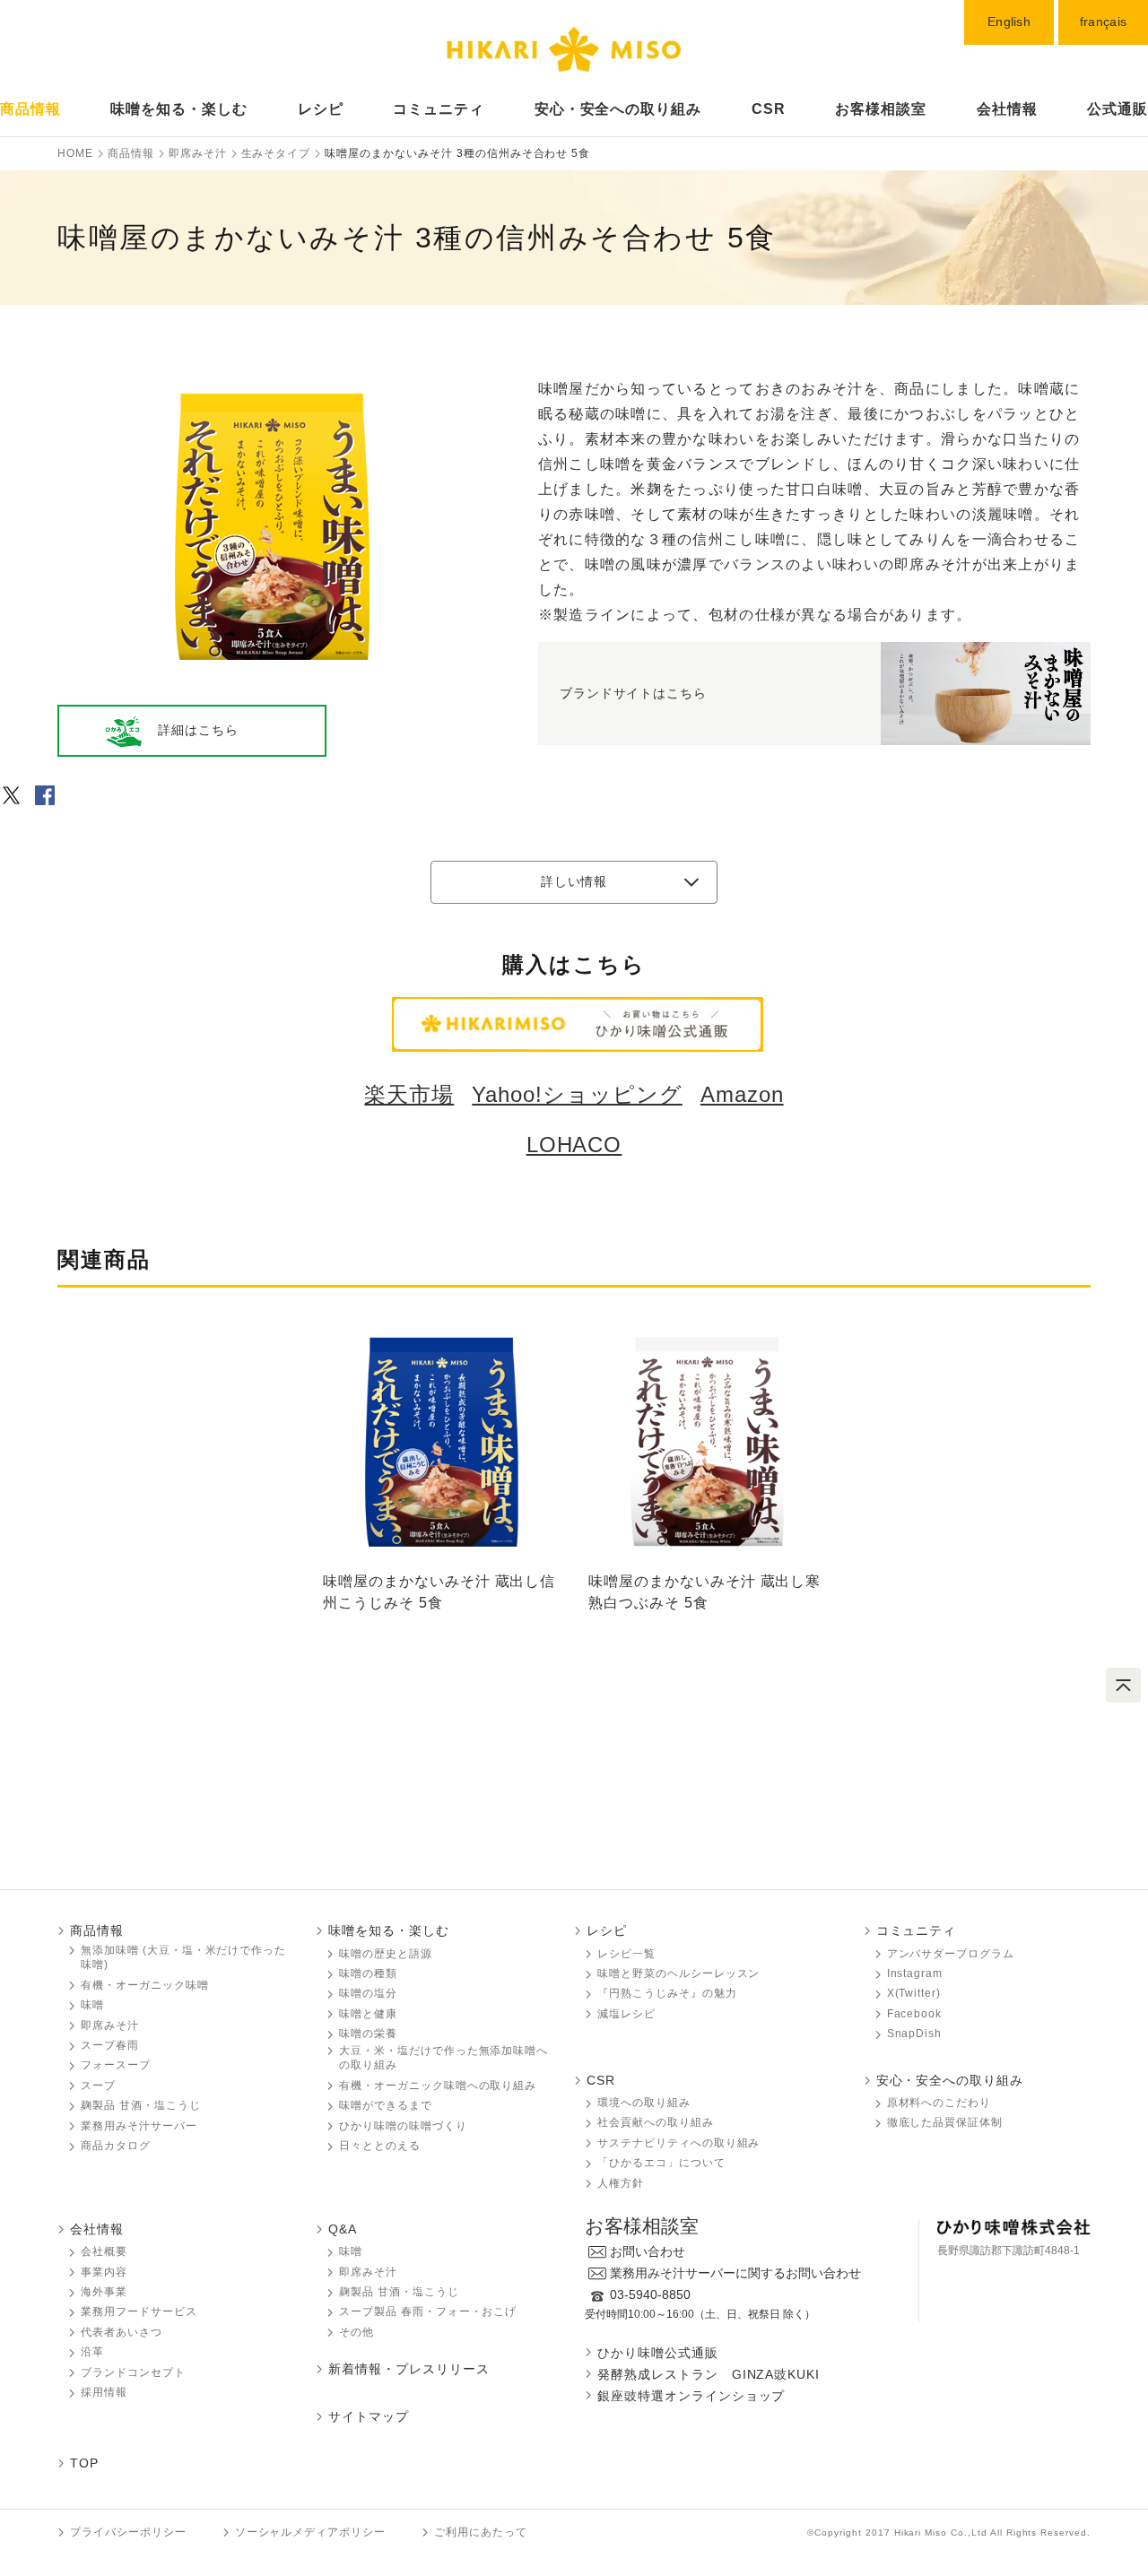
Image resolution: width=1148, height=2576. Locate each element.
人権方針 (621, 2183)
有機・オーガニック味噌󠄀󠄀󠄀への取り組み (438, 2086)
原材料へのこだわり (939, 2103)
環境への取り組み (644, 2103)
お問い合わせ (648, 2251)
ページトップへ (1123, 1685)
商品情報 (30, 109)
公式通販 (1118, 109)
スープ (98, 2086)
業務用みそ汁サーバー (139, 2126)
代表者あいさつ (122, 2332)
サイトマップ (369, 2416)
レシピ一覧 (626, 1954)
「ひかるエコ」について (661, 2163)
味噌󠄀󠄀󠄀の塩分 (368, 1993)
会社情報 (1007, 109)
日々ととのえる (380, 2146)
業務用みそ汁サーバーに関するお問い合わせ (735, 2273)
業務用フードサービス (139, 2311)
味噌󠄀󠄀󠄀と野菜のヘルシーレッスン (678, 1973)
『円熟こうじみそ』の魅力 (667, 1993)
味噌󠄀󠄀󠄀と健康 (368, 2014)
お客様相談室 (881, 109)
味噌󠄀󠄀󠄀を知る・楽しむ (389, 1930)
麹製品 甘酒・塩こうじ (141, 2105)
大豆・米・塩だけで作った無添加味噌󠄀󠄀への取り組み (444, 2058)
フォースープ (116, 2065)
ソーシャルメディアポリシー (310, 2532)
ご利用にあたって (481, 2532)
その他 (357, 2332)
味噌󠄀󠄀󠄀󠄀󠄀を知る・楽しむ (179, 109)
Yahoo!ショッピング (577, 1094)
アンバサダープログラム (951, 1954)
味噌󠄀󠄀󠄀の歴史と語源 (386, 1954)
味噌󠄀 (351, 2251)
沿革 (92, 2352)
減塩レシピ (626, 2014)
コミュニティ (439, 109)
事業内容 (104, 2272)
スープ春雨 (110, 2045)
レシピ (321, 109)
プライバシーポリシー (128, 2532)
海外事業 (104, 2292)
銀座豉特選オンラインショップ (691, 2396)
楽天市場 (409, 1094)
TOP (84, 2463)
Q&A (343, 2229)
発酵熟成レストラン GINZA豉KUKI (709, 2374)
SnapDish (915, 2034)
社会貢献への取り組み (656, 2122)
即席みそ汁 (110, 2025)
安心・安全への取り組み (618, 109)
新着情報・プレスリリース (409, 2369)
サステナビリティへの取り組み (678, 2143)
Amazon (742, 1094)
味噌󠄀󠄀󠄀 (92, 2005)
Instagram (915, 1973)
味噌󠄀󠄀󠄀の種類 (368, 1973)
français (1103, 22)
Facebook (915, 2014)
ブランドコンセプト (133, 2372)
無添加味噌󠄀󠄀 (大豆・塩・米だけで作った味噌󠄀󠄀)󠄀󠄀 (183, 1958)
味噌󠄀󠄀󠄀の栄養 (368, 2034)
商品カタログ (116, 2146)
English (1009, 22)
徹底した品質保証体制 (945, 2122)
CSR (769, 109)
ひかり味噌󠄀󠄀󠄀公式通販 (658, 2353)
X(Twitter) (914, 1993)
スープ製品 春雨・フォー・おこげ (428, 2311)
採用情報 (104, 2392)
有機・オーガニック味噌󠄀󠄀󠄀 (145, 1985)
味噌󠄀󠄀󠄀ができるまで (386, 2105)
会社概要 (104, 2251)
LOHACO (574, 1145)
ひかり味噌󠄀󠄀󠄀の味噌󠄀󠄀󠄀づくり (403, 2126)
